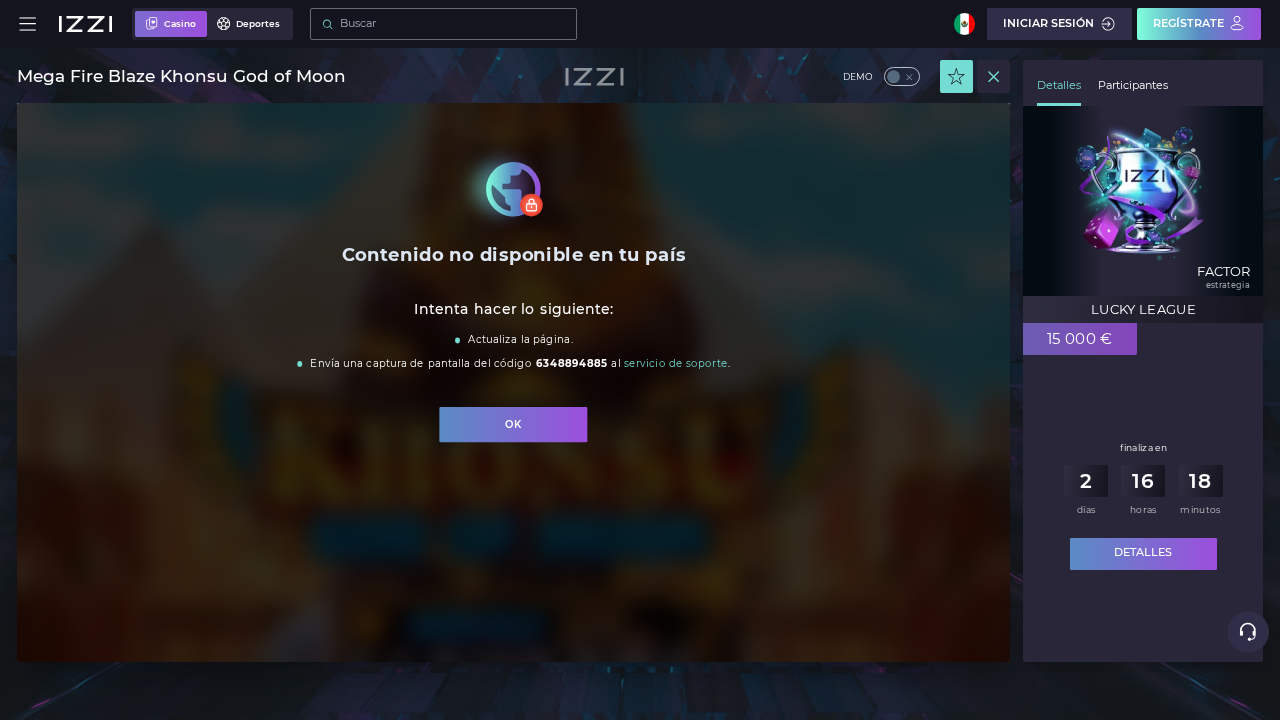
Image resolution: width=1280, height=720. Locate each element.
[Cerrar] (993, 76)
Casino (180, 23)
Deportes (258, 23)
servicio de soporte (675, 363)
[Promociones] (956, 76)
